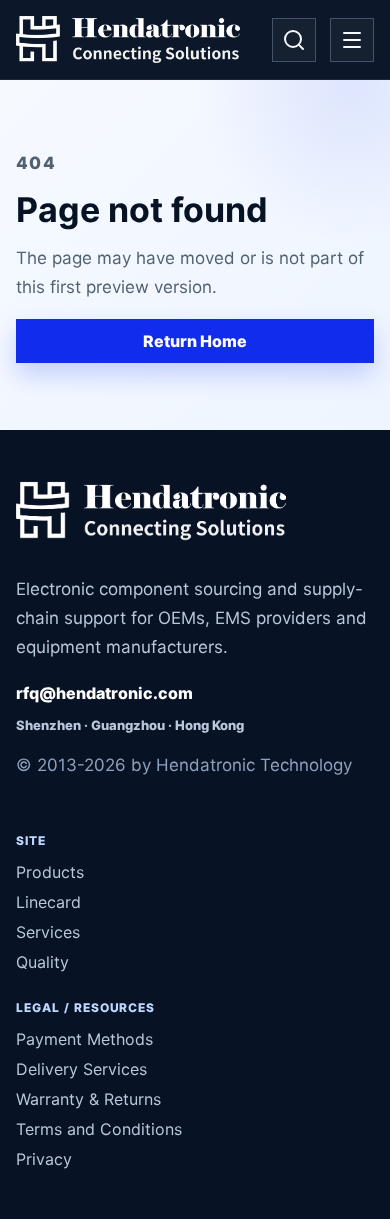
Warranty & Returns (88, 1099)
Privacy (44, 1159)
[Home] (128, 40)
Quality (42, 962)
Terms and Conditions (99, 1129)
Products (50, 872)
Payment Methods (84, 1039)
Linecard (48, 902)
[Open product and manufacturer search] (294, 40)
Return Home (195, 341)
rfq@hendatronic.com (104, 693)
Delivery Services (81, 1069)
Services (48, 932)
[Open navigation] (352, 40)
